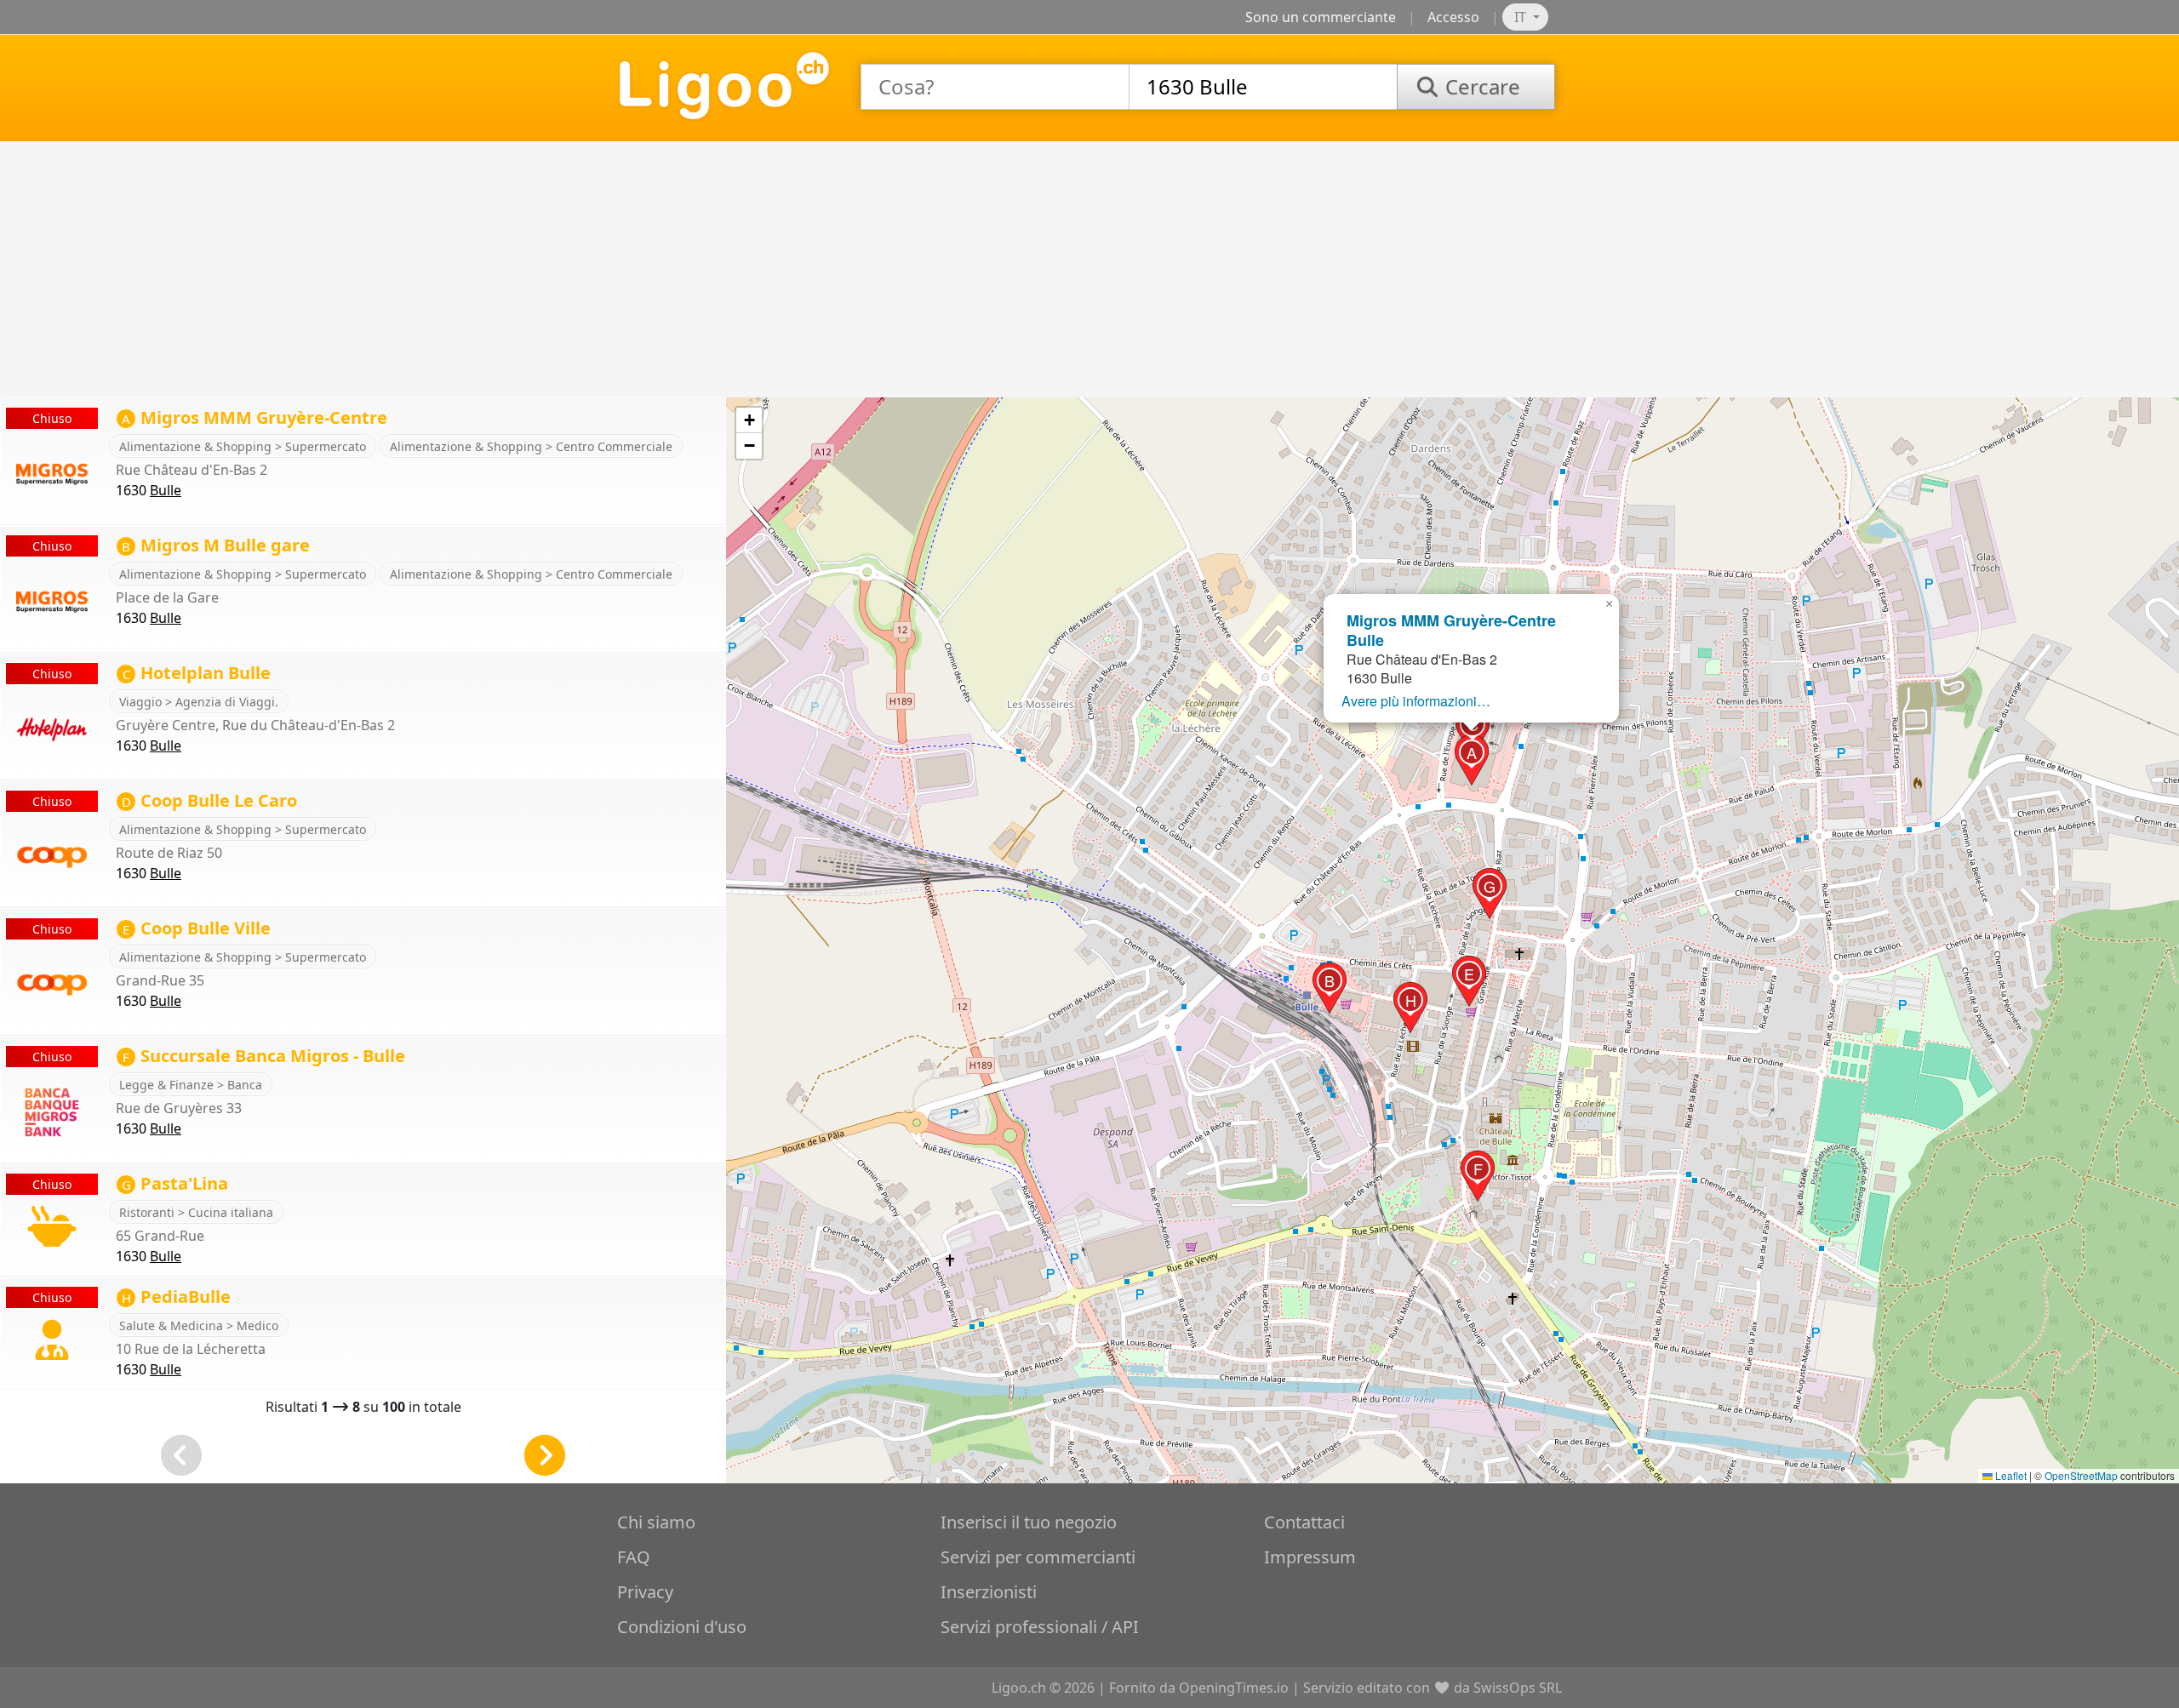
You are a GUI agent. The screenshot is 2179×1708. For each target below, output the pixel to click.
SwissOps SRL (1518, 1688)
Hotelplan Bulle (197, 673)
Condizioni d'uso (682, 1627)
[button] (1472, 760)
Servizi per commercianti (1038, 1557)
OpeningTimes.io (1234, 1688)
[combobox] (995, 87)
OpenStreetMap (2081, 1475)
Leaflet (2010, 1475)
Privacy (645, 1592)
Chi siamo (656, 1522)
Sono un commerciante (1321, 17)
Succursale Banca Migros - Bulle (264, 1056)
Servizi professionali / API (1040, 1627)
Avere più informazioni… (1416, 701)
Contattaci (1304, 1522)
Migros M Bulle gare (216, 545)
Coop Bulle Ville (197, 928)
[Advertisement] (1089, 270)
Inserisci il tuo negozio (1029, 1522)
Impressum (1310, 1557)
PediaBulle (176, 1297)
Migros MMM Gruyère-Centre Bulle (1451, 630)
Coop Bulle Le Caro (209, 800)
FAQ (634, 1557)
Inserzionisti (989, 1592)
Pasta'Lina (175, 1183)
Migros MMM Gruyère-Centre (255, 417)
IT (1522, 17)
